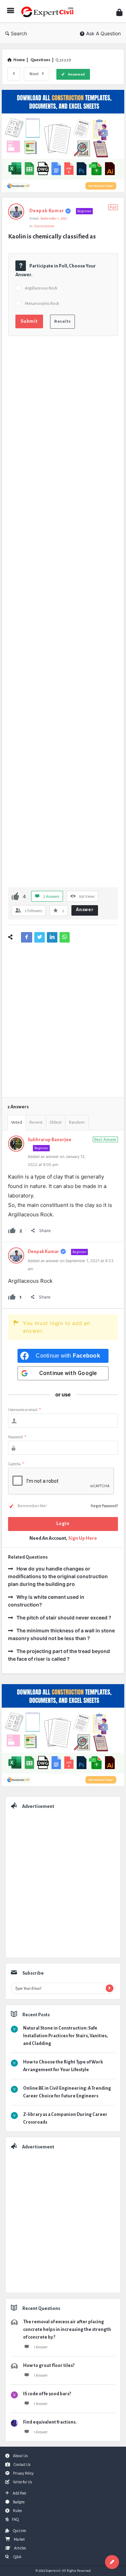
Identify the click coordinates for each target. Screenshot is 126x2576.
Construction (44, 226)
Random (77, 1122)
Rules (17, 2511)
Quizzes (19, 2531)
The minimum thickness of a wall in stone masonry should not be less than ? (61, 1634)
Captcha (16, 1464)
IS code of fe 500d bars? (47, 2394)
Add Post (19, 2493)
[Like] (15, 896)
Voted (17, 1122)
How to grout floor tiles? (49, 2366)
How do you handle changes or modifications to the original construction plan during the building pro (58, 1576)
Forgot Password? (104, 1506)
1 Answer (41, 2347)
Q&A (17, 2557)
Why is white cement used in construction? (46, 1601)
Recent (36, 1122)
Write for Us (22, 2482)
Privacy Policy (23, 2473)
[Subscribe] (110, 1988)
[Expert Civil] (49, 11)
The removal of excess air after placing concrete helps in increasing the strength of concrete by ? (67, 2330)
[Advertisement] (63, 614)
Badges (19, 2502)
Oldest (56, 1122)
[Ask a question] (112, 2562)
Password (17, 1437)
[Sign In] (119, 12)
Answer (85, 910)
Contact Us (22, 2464)
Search (19, 33)
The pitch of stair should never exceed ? (64, 1618)
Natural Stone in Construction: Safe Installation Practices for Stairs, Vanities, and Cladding (65, 2036)
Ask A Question (103, 33)
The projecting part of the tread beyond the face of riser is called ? (59, 1655)
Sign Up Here (83, 1538)
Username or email (24, 1410)
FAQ (15, 2519)
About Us (20, 2456)
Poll (113, 207)
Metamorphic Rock (42, 304)
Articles (20, 2548)
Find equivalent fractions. (50, 2422)
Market (19, 2539)
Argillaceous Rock (41, 288)
